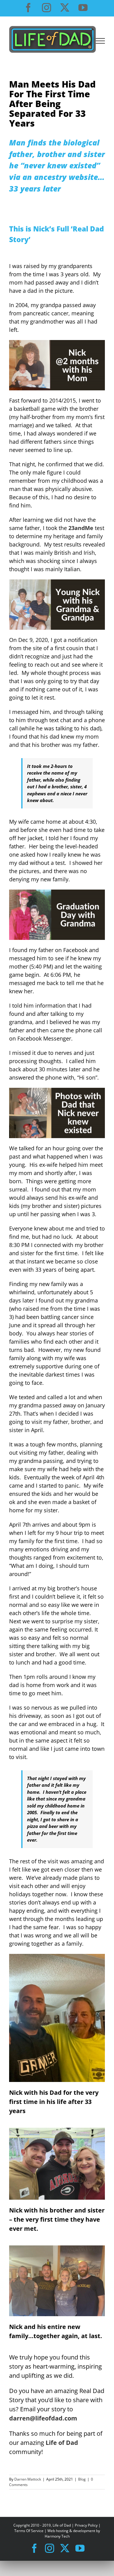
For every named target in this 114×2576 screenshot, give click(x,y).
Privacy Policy (86, 2525)
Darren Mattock (28, 2479)
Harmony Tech (57, 2536)
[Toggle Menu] (100, 41)
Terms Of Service (29, 2531)
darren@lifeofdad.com (43, 2418)
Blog (82, 2479)
